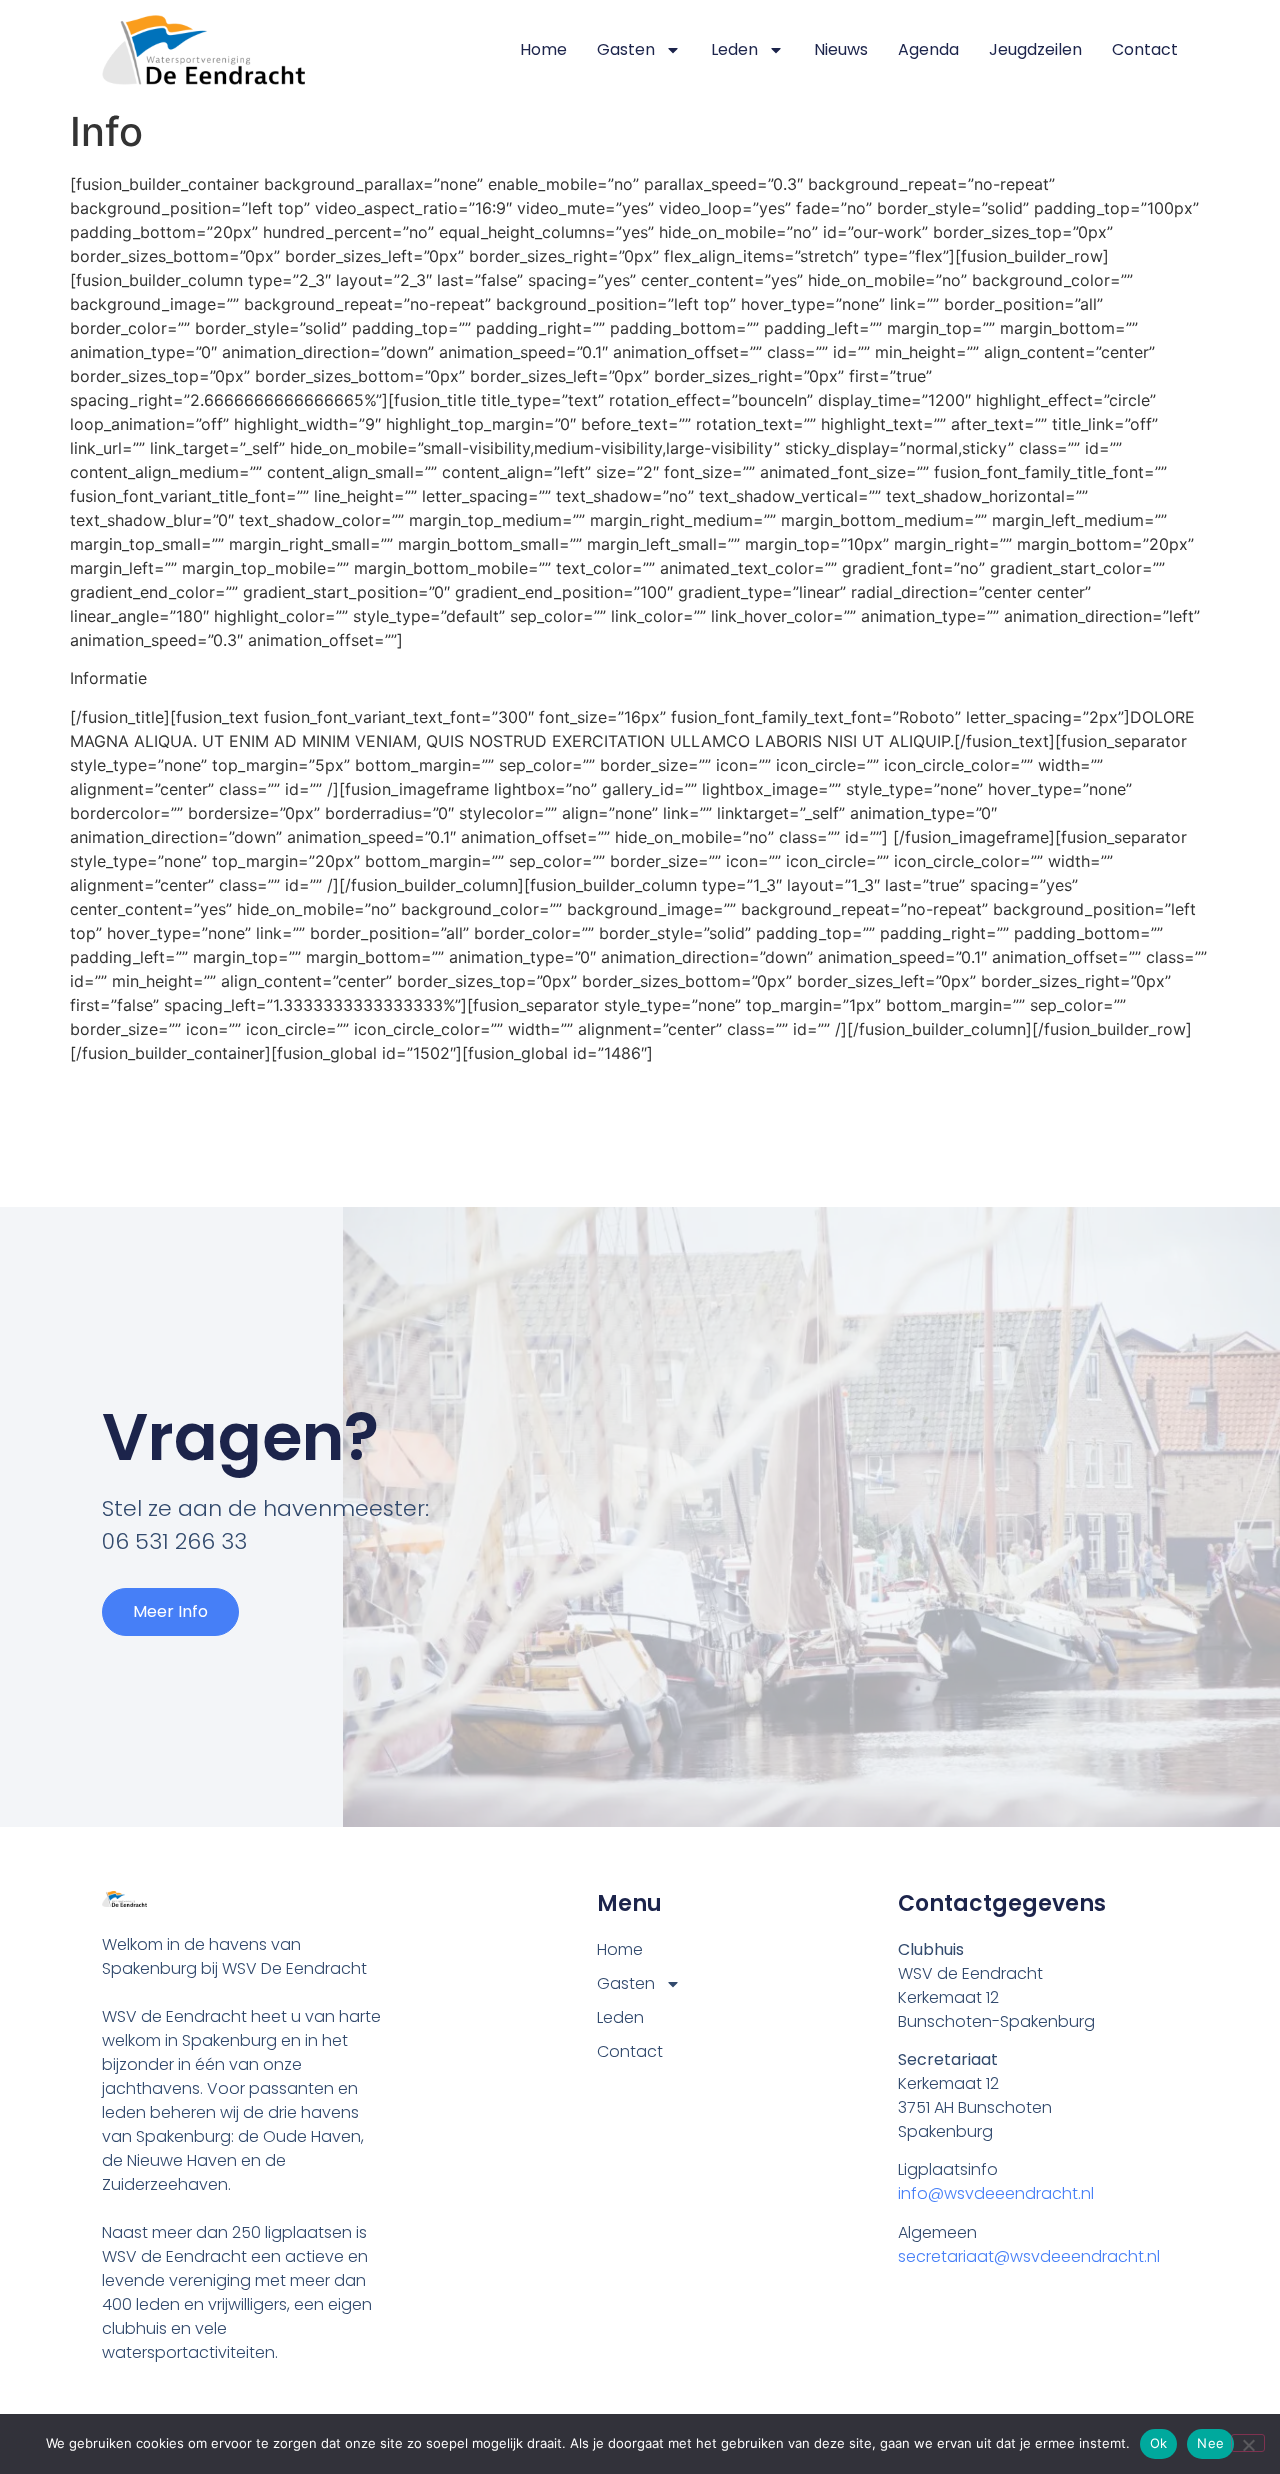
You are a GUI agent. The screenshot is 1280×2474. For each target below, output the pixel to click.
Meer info (170, 1611)
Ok (1159, 2443)
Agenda (928, 49)
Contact (1145, 49)
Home (543, 49)
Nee (1210, 2443)
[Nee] (1248, 2443)
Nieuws (841, 49)
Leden (734, 49)
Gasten (626, 49)
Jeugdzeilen (1035, 49)
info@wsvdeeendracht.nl (996, 2193)
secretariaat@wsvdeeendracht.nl (1029, 2256)
